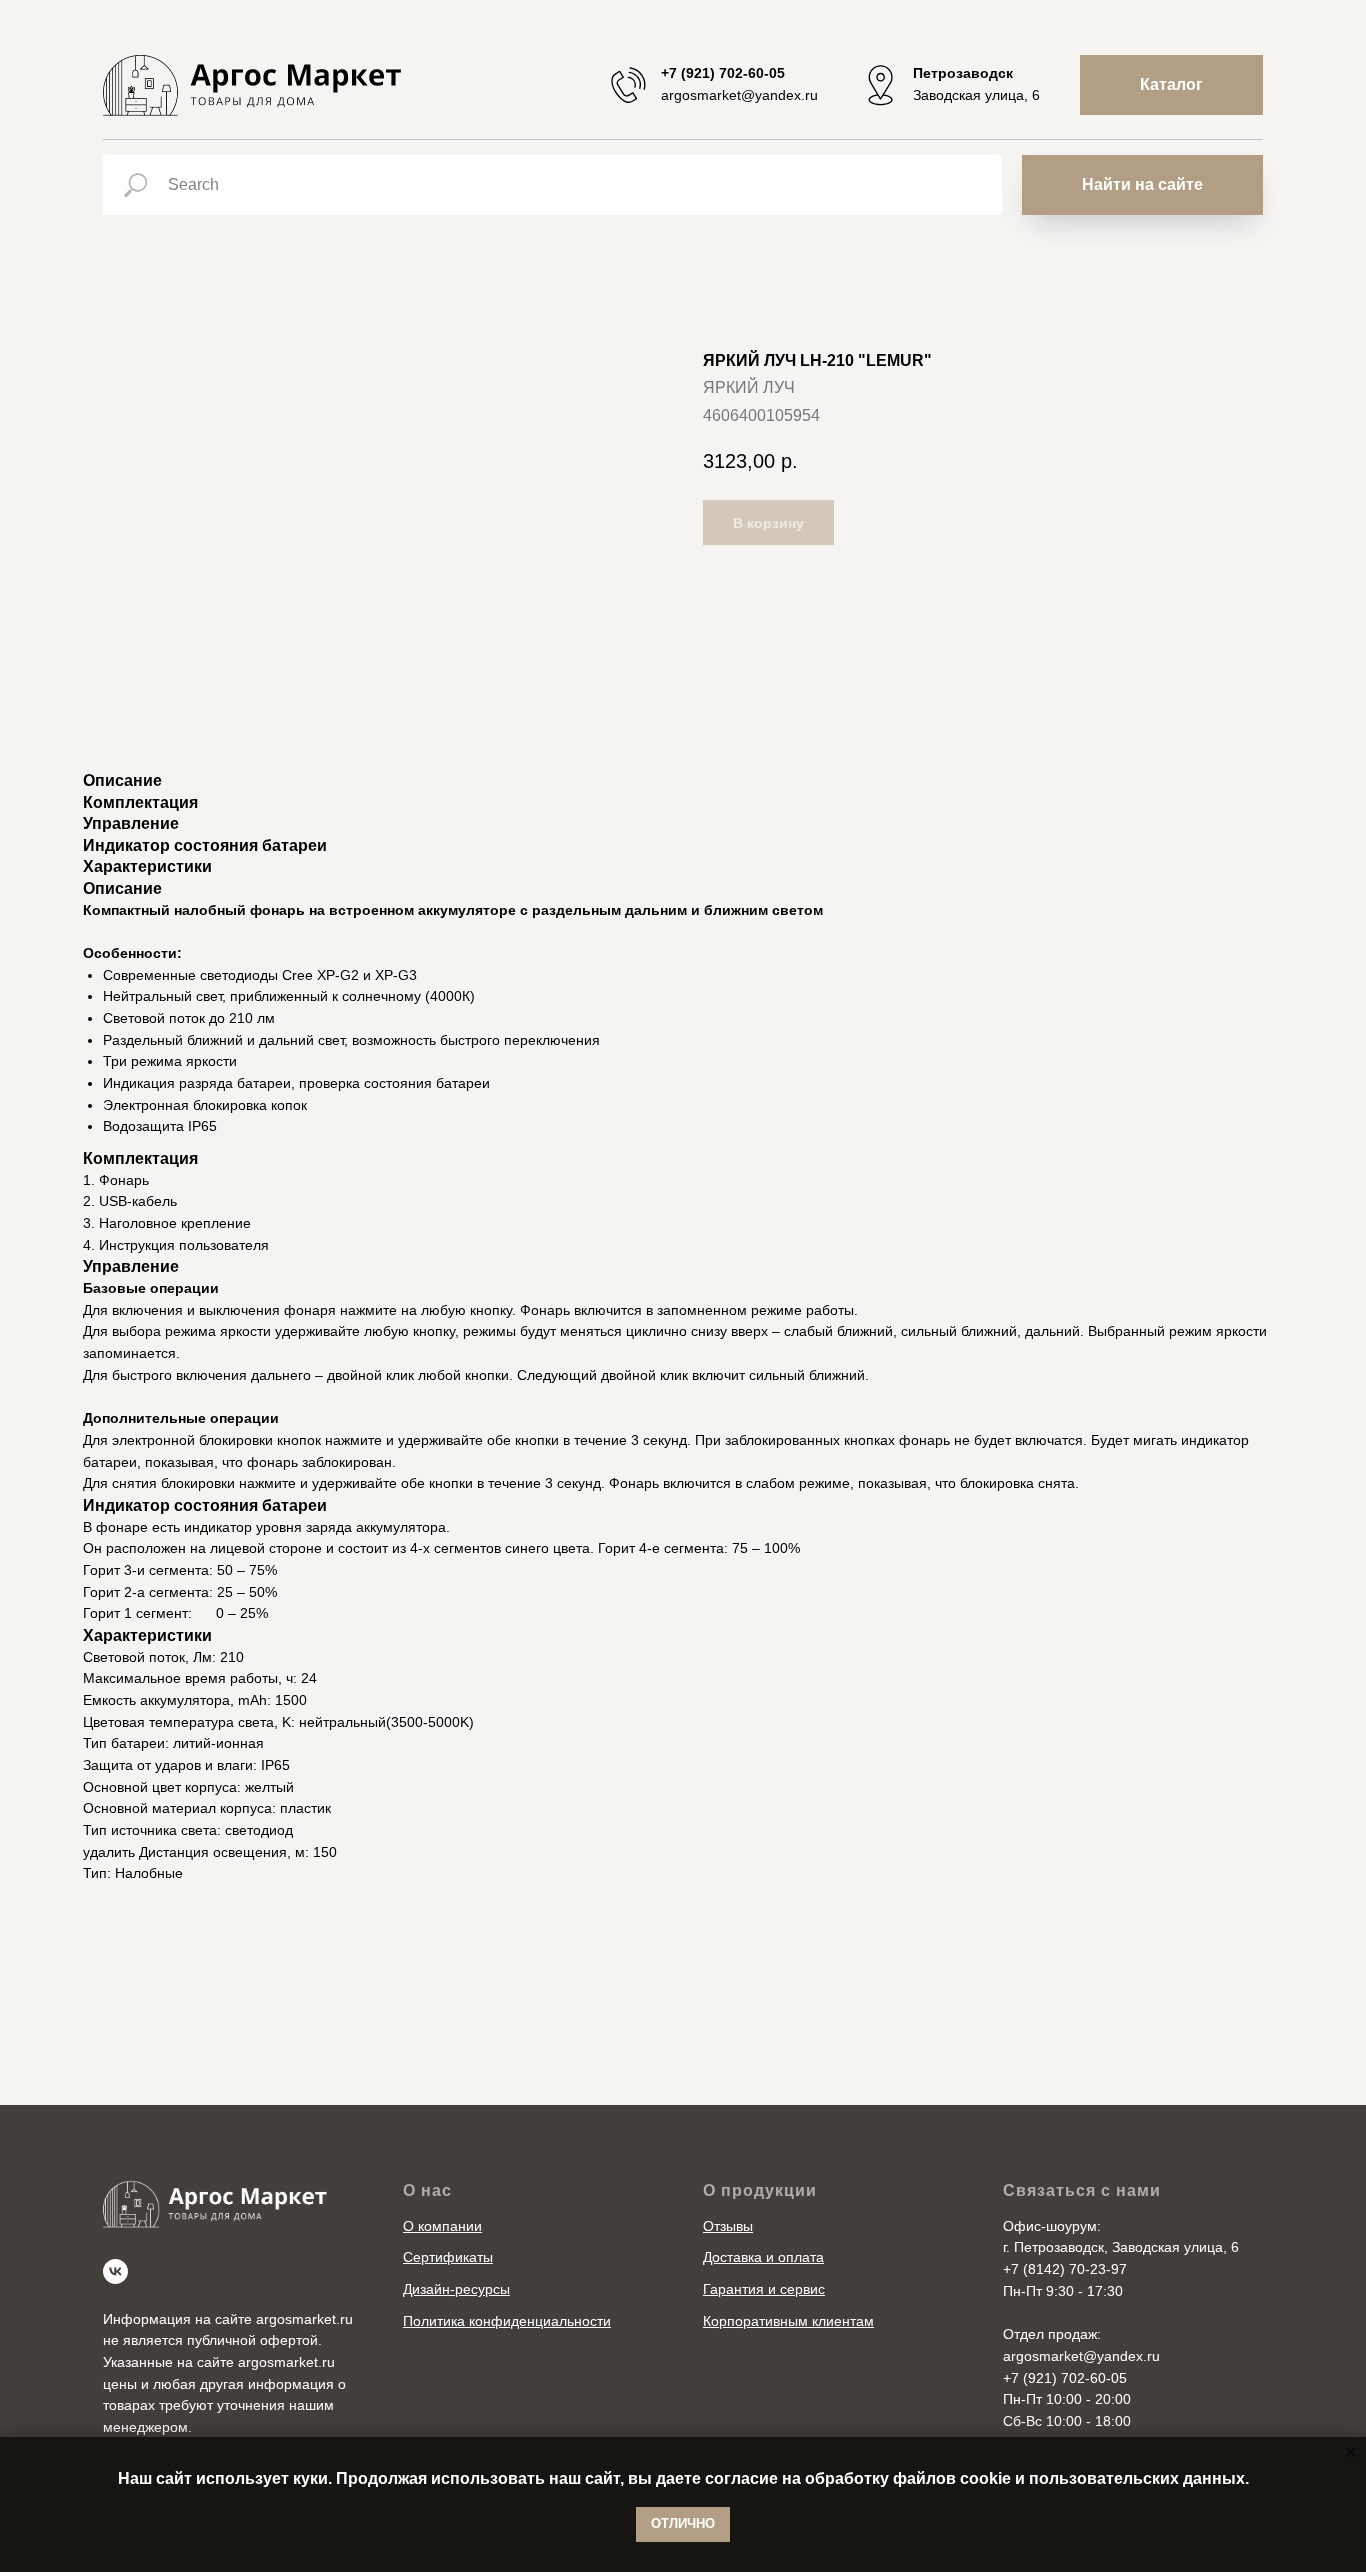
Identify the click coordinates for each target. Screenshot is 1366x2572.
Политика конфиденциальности (507, 2321)
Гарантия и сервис (764, 2289)
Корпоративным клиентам (788, 2321)
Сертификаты (448, 2257)
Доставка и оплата (763, 2257)
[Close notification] (1351, 2452)
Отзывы (728, 2226)
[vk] (115, 2271)
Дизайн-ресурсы (456, 2289)
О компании (442, 2226)
